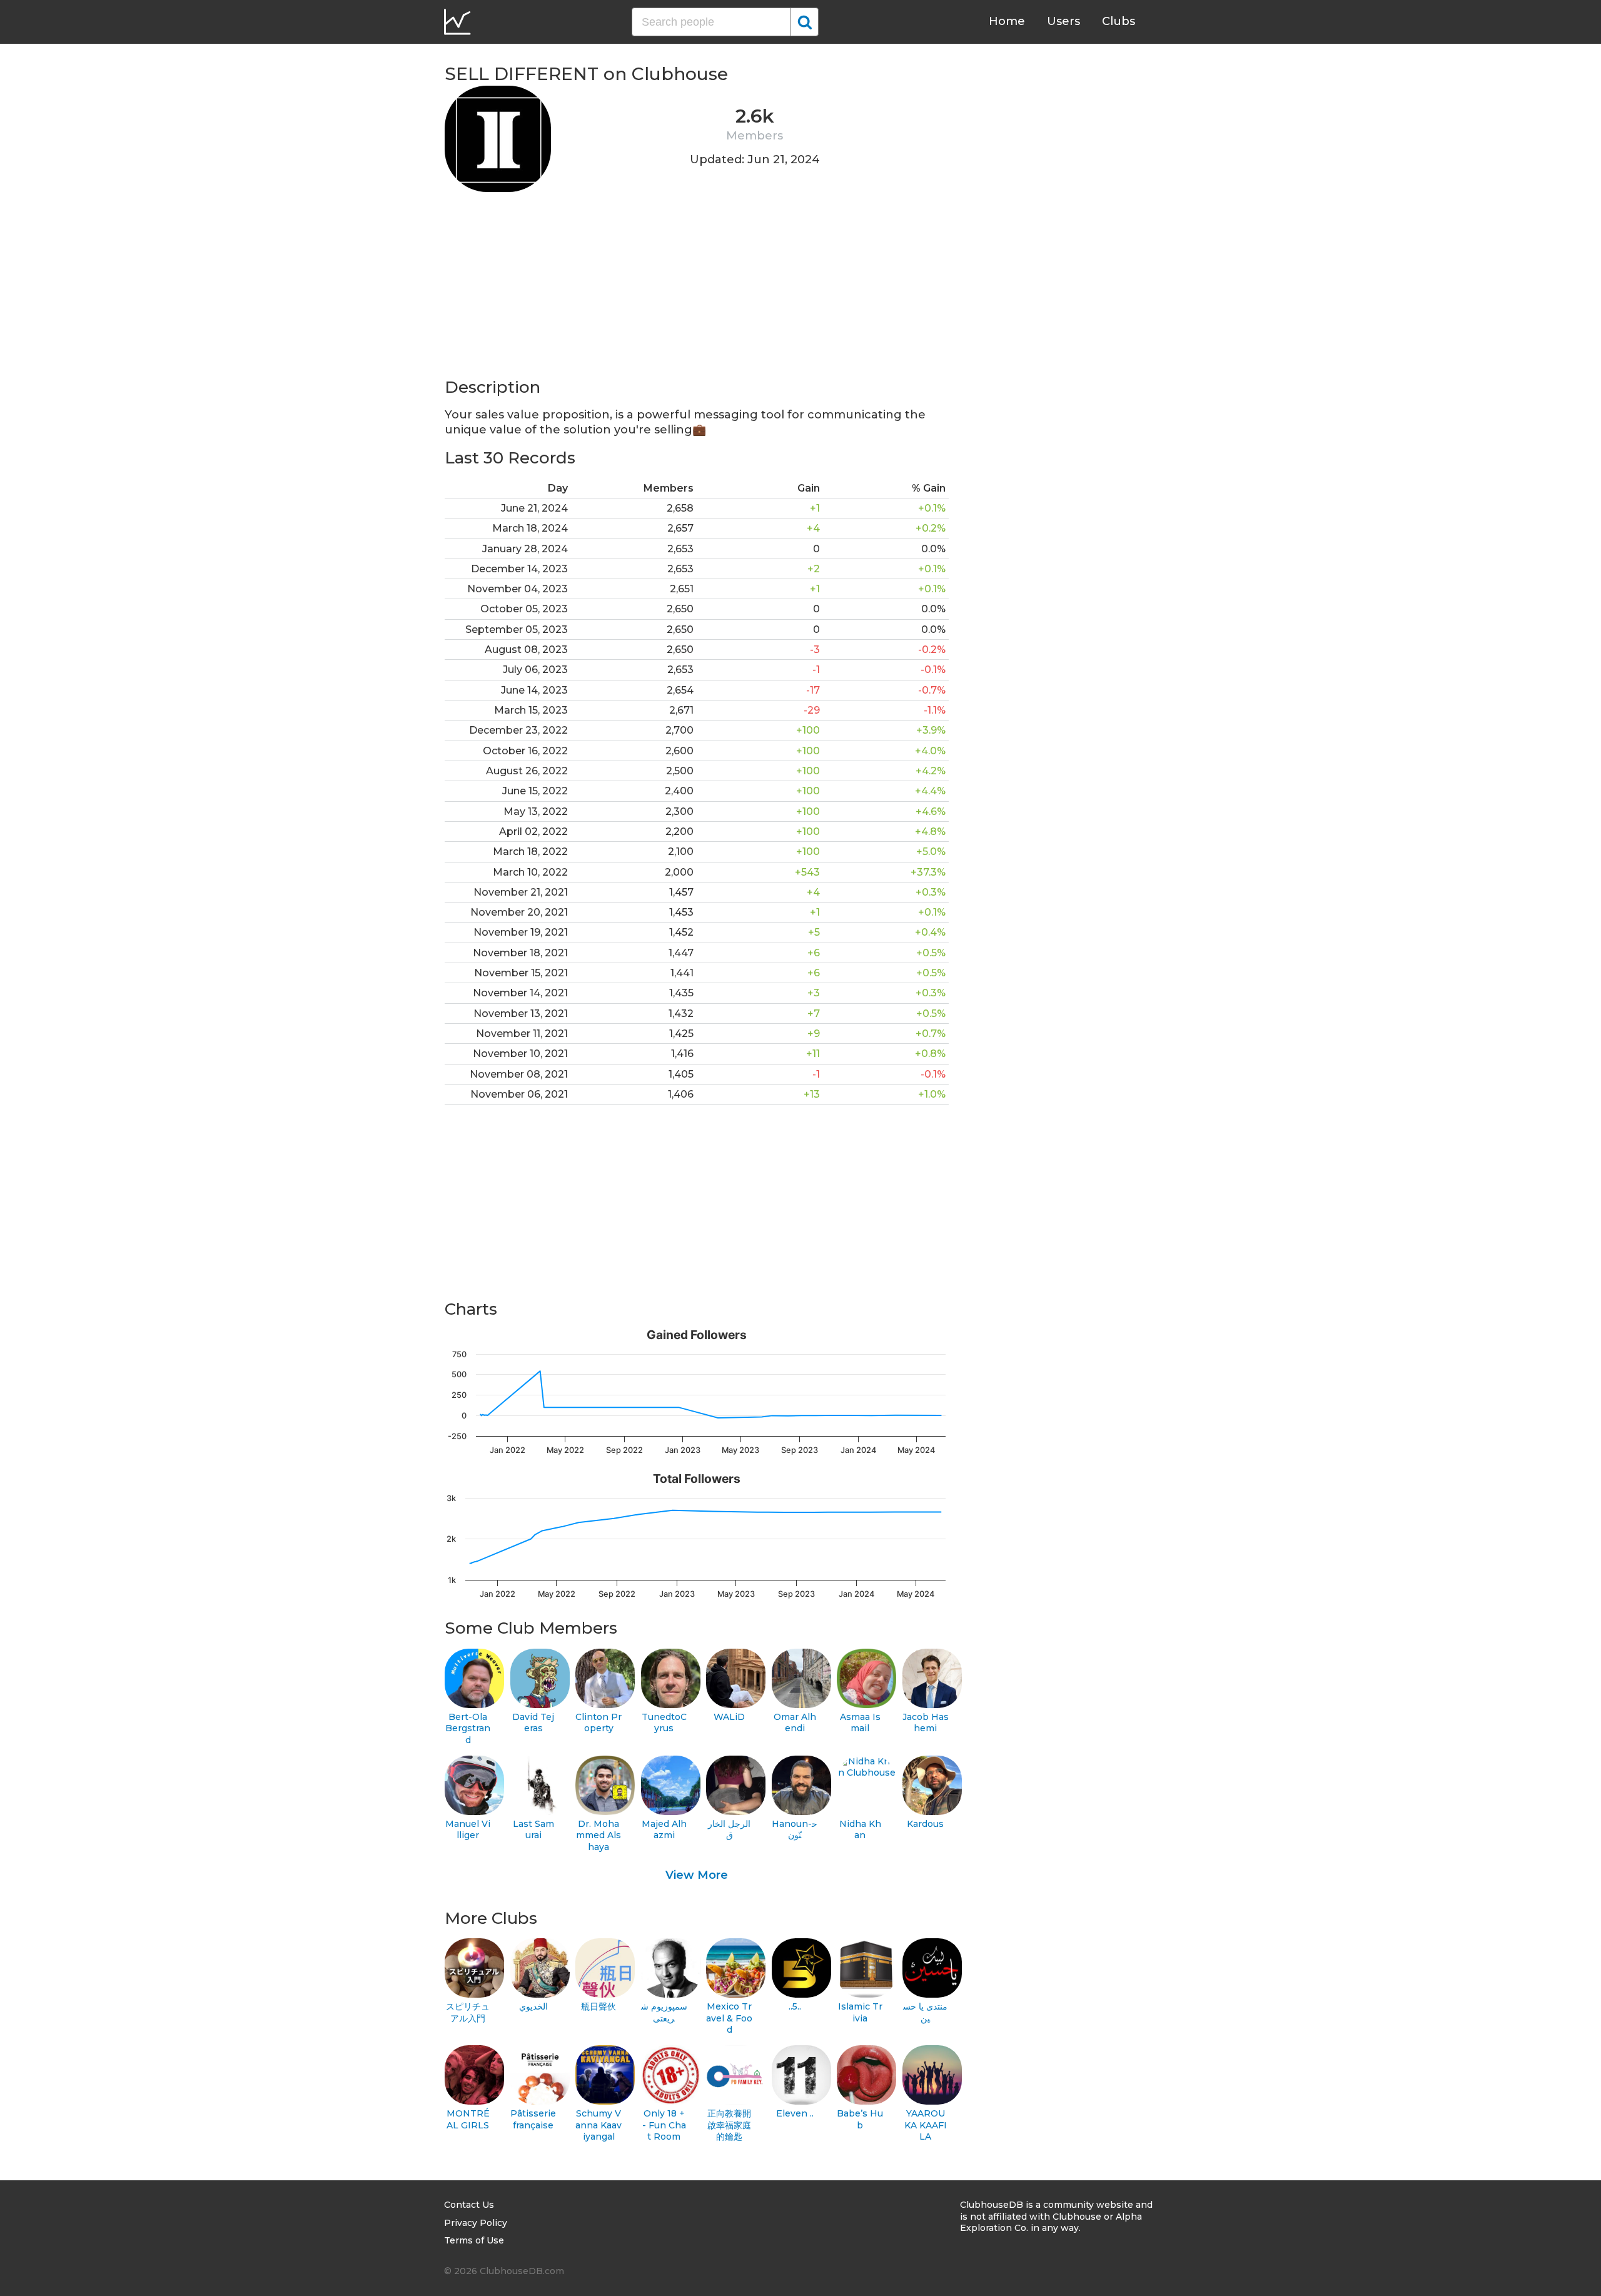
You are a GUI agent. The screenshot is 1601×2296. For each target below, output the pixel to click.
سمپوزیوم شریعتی (664, 2012)
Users (1063, 21)
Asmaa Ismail (860, 1723)
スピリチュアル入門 (468, 2012)
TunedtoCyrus (664, 1723)
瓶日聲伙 (598, 2006)
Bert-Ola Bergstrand (468, 1728)
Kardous (925, 1824)
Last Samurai (533, 1830)
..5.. (795, 2006)
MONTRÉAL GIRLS (468, 2119)
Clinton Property (598, 1723)
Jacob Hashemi (926, 1723)
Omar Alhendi (795, 1723)
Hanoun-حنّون (795, 1830)
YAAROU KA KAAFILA (926, 2125)
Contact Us (469, 2205)
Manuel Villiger (468, 1830)
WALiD (729, 1717)
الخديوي (533, 2006)
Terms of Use (474, 2240)
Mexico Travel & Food (729, 2018)
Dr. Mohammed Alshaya (598, 1835)
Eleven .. (795, 2113)
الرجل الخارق (729, 1830)
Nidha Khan (860, 1830)
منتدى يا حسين (925, 2012)
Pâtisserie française (533, 2119)
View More (697, 1875)
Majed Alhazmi (664, 1830)
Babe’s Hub (860, 2119)
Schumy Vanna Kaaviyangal (598, 2125)
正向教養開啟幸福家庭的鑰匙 (729, 2125)
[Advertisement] (697, 289)
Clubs (1119, 21)
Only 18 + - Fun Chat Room (664, 2125)
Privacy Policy (476, 2223)
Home (1007, 21)
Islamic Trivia (860, 2012)
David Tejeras (533, 1723)
